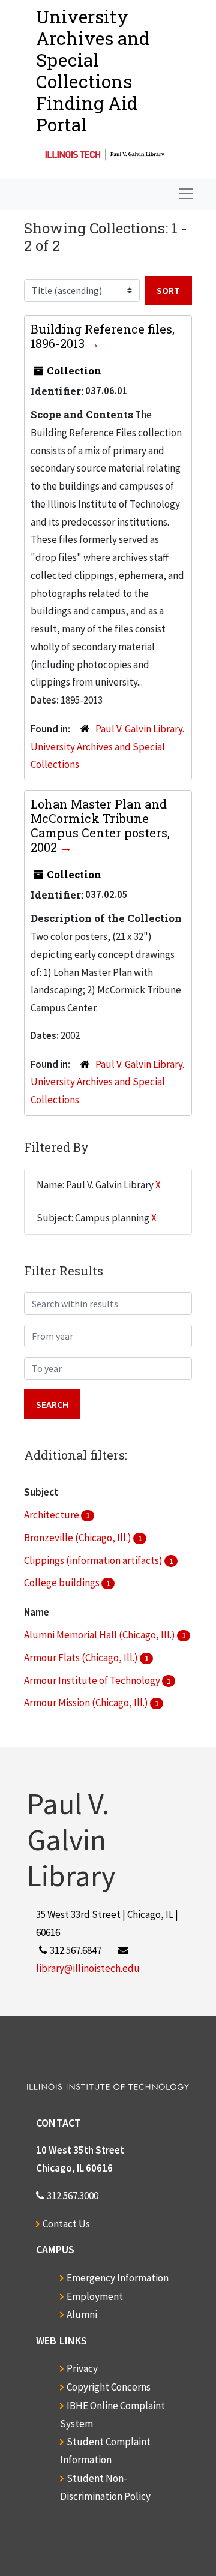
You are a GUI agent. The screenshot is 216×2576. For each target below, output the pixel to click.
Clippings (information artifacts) (94, 1560)
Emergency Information (118, 2278)
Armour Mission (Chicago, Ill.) (87, 1703)
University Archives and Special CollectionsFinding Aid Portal (93, 70)
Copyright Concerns (109, 2387)
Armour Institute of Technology (93, 1680)
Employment (95, 2296)
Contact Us (66, 2224)
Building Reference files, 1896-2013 (103, 336)
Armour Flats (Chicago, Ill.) (82, 1658)
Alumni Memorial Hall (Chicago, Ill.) (100, 1635)
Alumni (82, 2314)
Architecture (52, 1515)
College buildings (63, 1583)
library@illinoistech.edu (88, 1968)
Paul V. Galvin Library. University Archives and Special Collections (107, 747)
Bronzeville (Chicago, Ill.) (79, 1538)
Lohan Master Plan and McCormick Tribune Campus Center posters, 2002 (100, 825)
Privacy (82, 2368)
